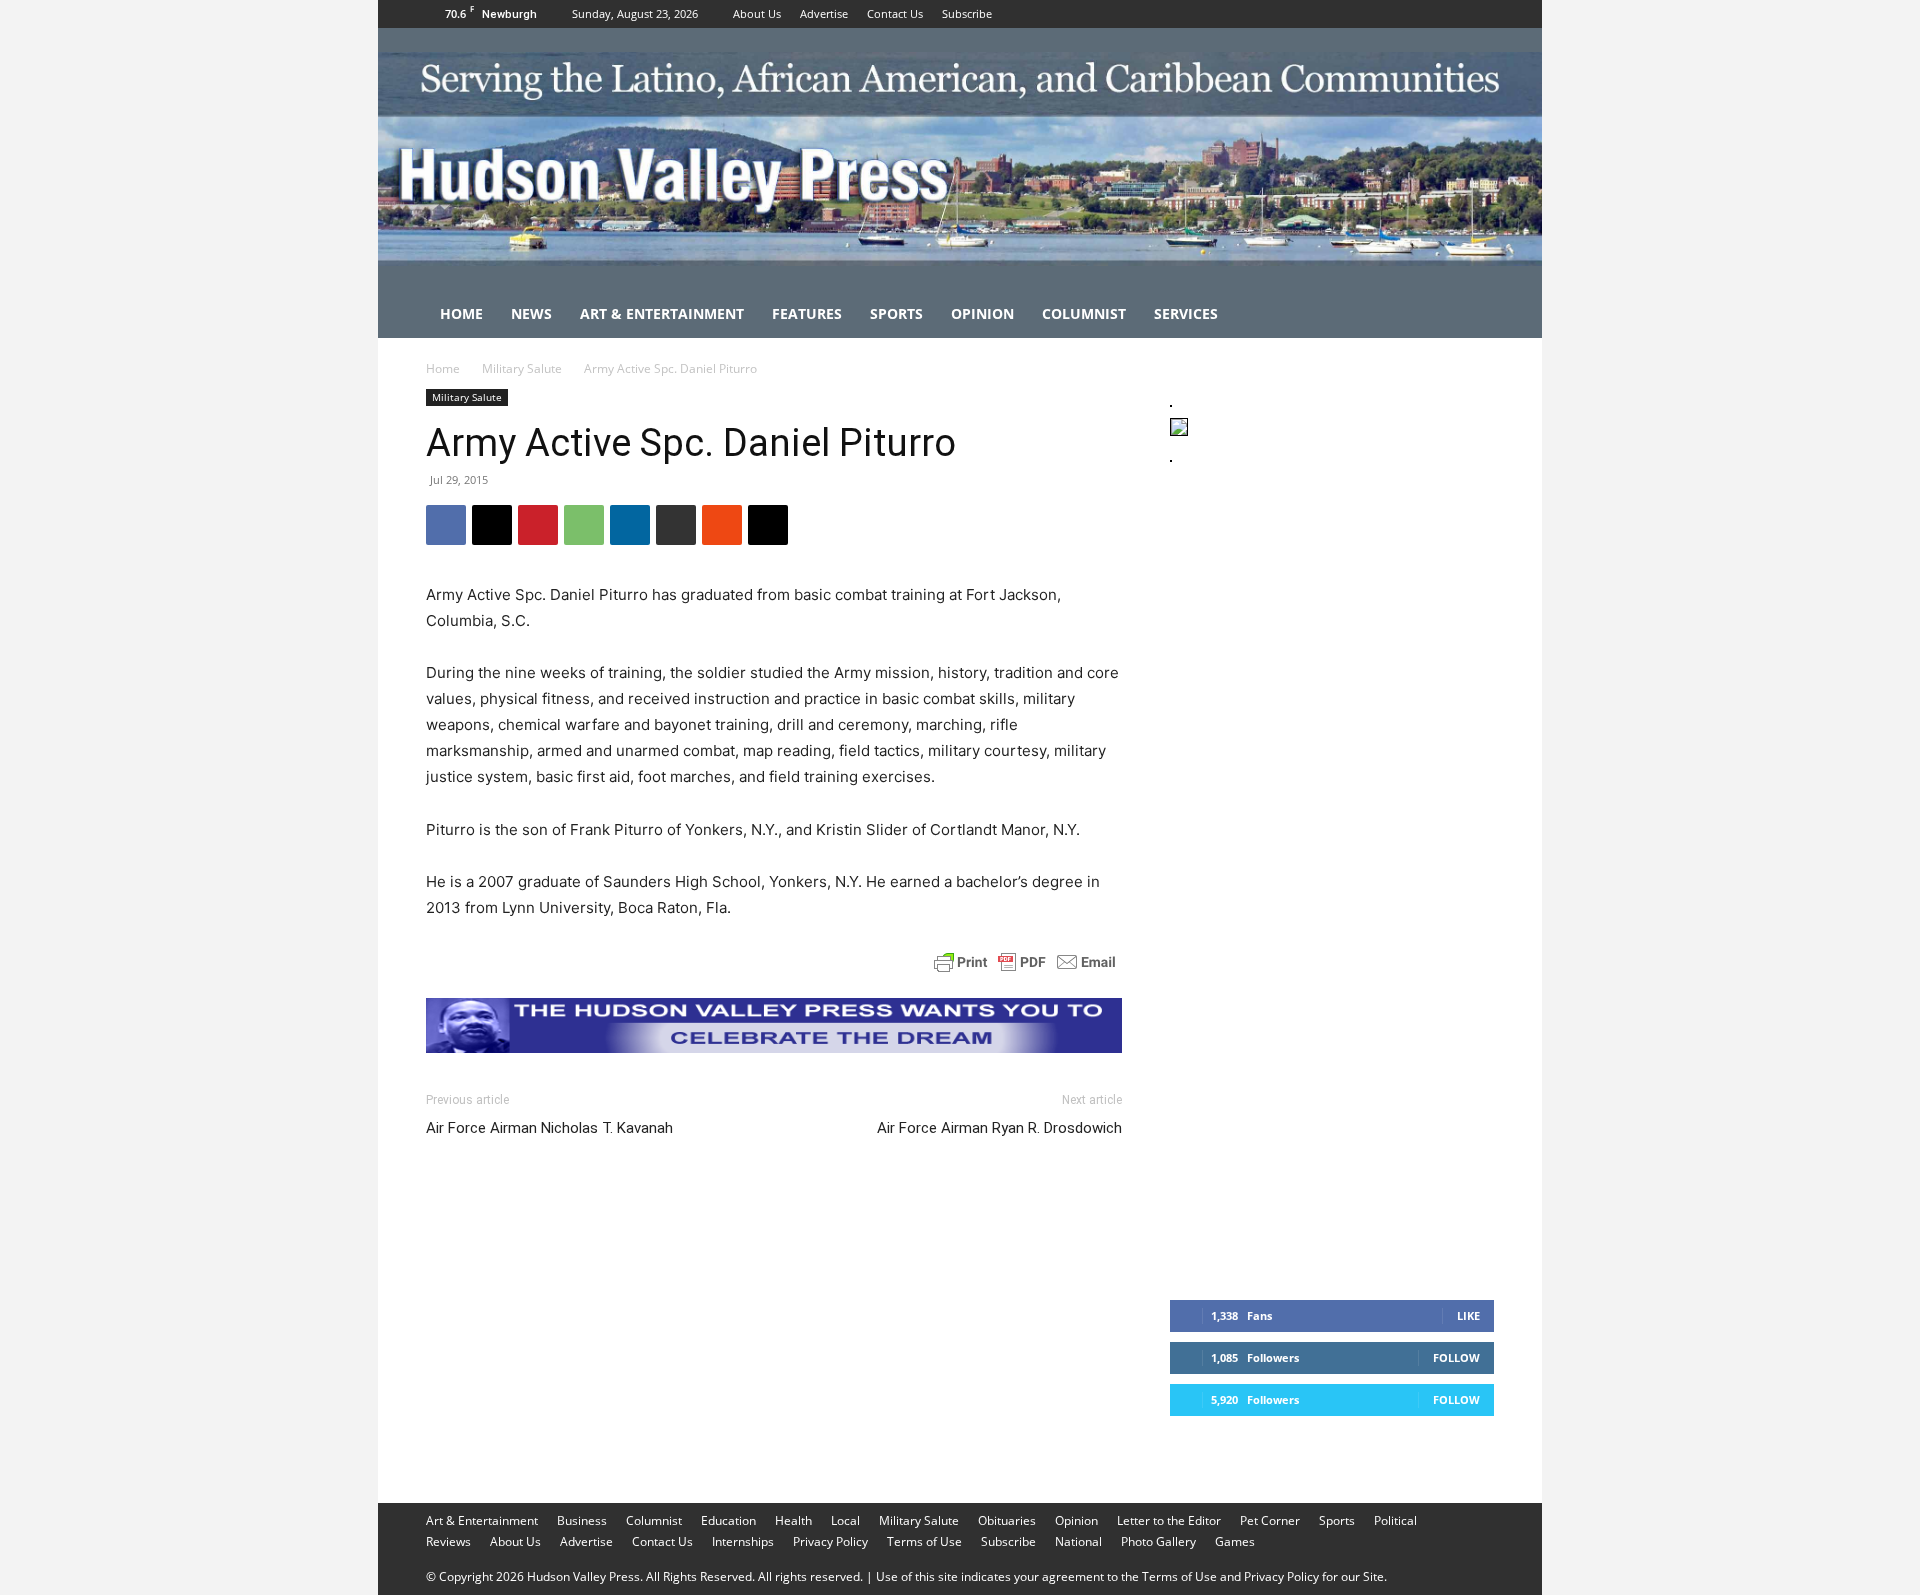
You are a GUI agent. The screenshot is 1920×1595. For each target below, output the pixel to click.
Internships (743, 1541)
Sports (896, 313)
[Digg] (768, 525)
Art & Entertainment (662, 313)
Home (461, 313)
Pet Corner (1270, 1520)
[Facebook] (1413, 14)
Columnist (1084, 313)
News (531, 313)
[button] (1470, 315)
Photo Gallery (1158, 1541)
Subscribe (967, 13)
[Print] (676, 525)
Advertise (824, 13)
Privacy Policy (830, 1541)
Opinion (982, 313)
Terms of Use (924, 1541)
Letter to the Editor (1169, 1520)
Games (1235, 1541)
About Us (757, 13)
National (1078, 1541)
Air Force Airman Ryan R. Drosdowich (999, 1128)
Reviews (448, 1541)
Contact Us (895, 13)
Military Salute (522, 368)
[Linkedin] (630, 525)
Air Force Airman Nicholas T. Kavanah (549, 1128)
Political (1395, 1520)
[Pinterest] (538, 525)
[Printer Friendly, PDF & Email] (1025, 962)
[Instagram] (1446, 14)
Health (793, 1520)
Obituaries (1007, 1520)
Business (582, 1520)
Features (807, 313)
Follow (1456, 1357)
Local (845, 1520)
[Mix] (722, 525)
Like (1468, 1315)
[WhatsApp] (584, 525)
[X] (1479, 14)
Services (1186, 313)
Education (728, 1520)
